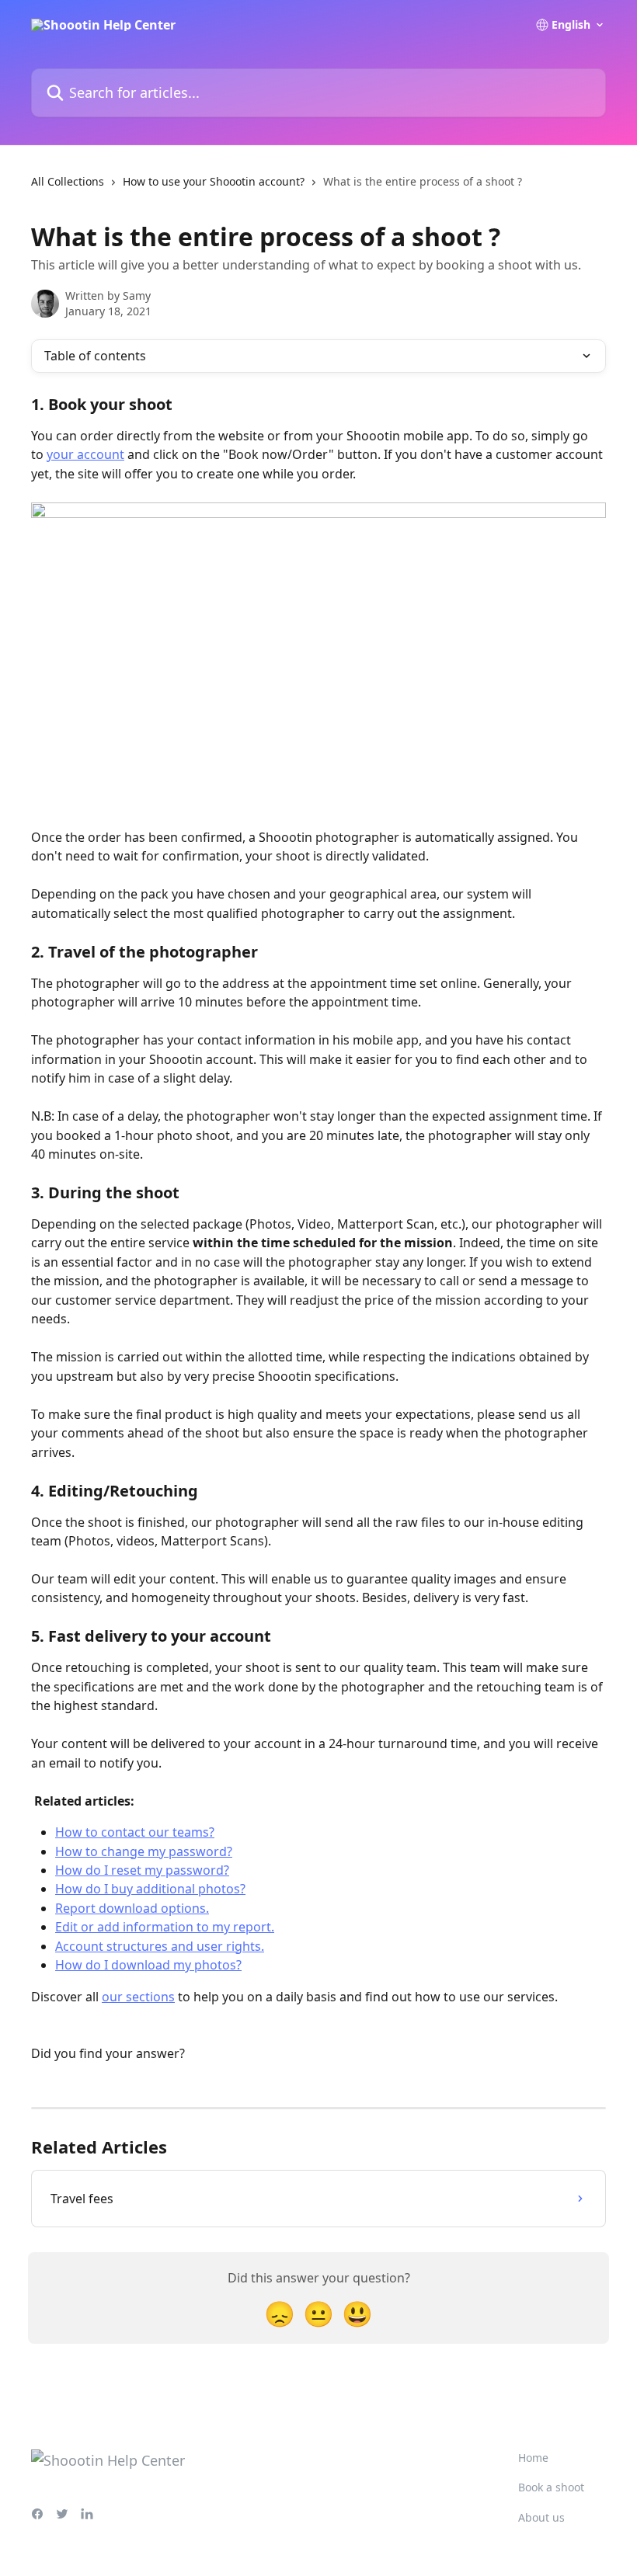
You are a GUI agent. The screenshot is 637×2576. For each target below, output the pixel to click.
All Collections (68, 181)
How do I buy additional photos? (150, 1889)
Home (533, 2458)
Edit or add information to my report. (165, 1927)
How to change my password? (144, 1851)
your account (85, 454)
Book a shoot (551, 2487)
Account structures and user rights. (160, 1946)
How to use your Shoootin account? (214, 181)
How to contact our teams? (135, 1832)
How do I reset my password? (142, 1870)
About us (541, 2517)
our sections (138, 1997)
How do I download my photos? (148, 1965)
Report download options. (132, 1908)
